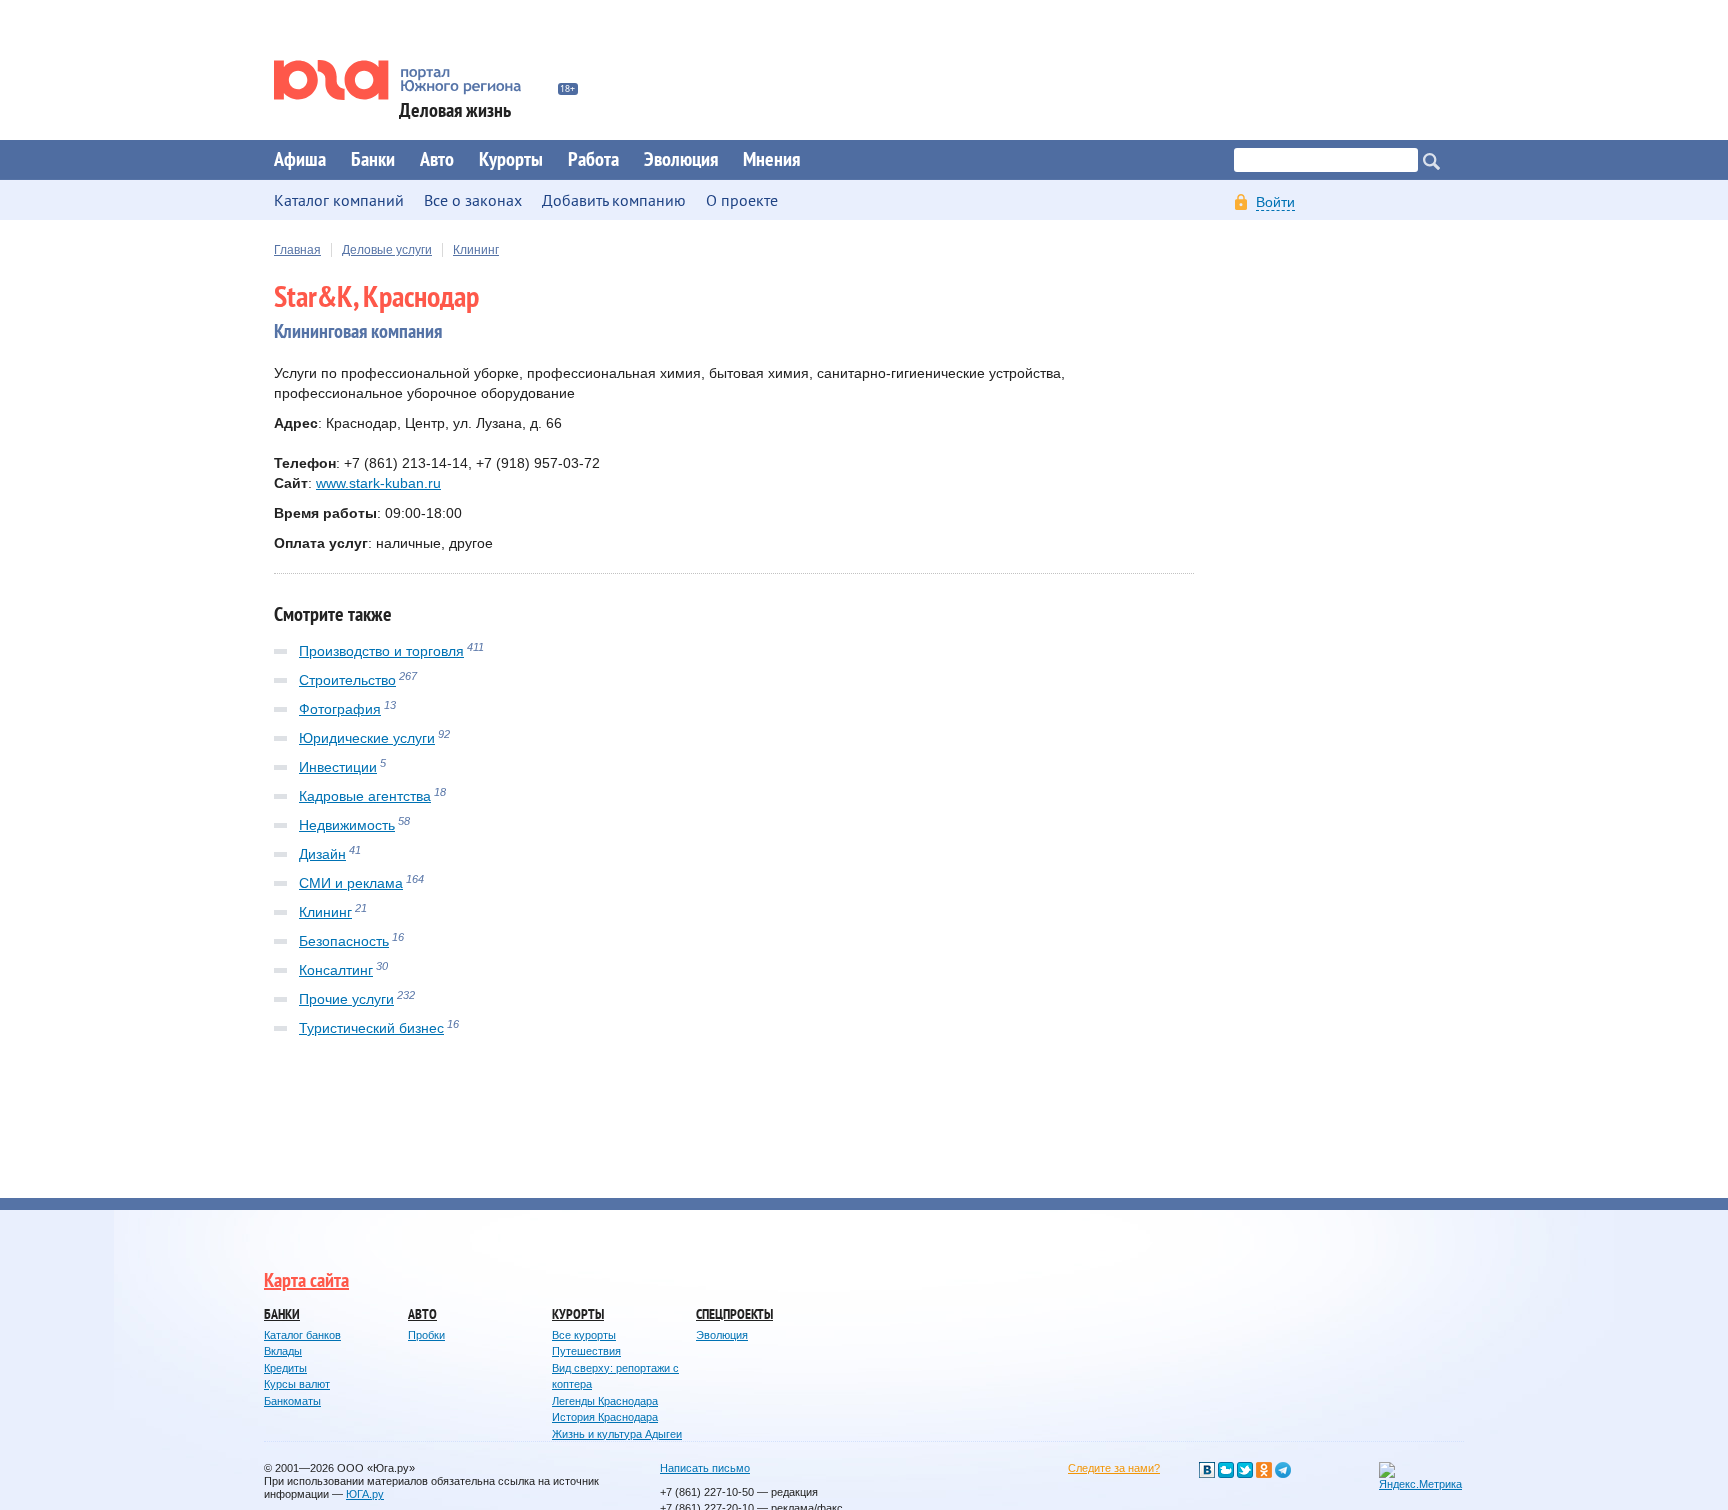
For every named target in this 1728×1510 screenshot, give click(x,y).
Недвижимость (347, 825)
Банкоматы (292, 1401)
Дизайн (322, 854)
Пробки (426, 1335)
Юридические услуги (367, 738)
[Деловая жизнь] (411, 80)
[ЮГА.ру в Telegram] (1283, 1470)
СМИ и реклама (351, 883)
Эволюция (681, 160)
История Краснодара (605, 1417)
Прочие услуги (346, 999)
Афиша (300, 160)
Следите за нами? (1114, 1468)
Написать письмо (705, 1468)
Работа (593, 160)
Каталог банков (302, 1335)
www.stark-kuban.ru (378, 483)
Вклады (283, 1351)
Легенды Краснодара (605, 1401)
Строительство (347, 680)
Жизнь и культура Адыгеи (617, 1434)
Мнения (771, 160)
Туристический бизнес (371, 1028)
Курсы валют (297, 1384)
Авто (437, 160)
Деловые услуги (387, 250)
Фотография (340, 709)
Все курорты (584, 1335)
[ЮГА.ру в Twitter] (1245, 1470)
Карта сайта (306, 1281)
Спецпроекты (734, 1314)
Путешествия (586, 1351)
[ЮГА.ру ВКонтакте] (1207, 1470)
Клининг (476, 250)
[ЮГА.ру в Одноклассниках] (1264, 1470)
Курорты (511, 160)
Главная (297, 250)
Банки (373, 160)
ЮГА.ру (365, 1494)
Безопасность (344, 941)
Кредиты (285, 1368)
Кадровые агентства (365, 796)
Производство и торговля (381, 651)
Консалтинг (336, 970)
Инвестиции (338, 767)
